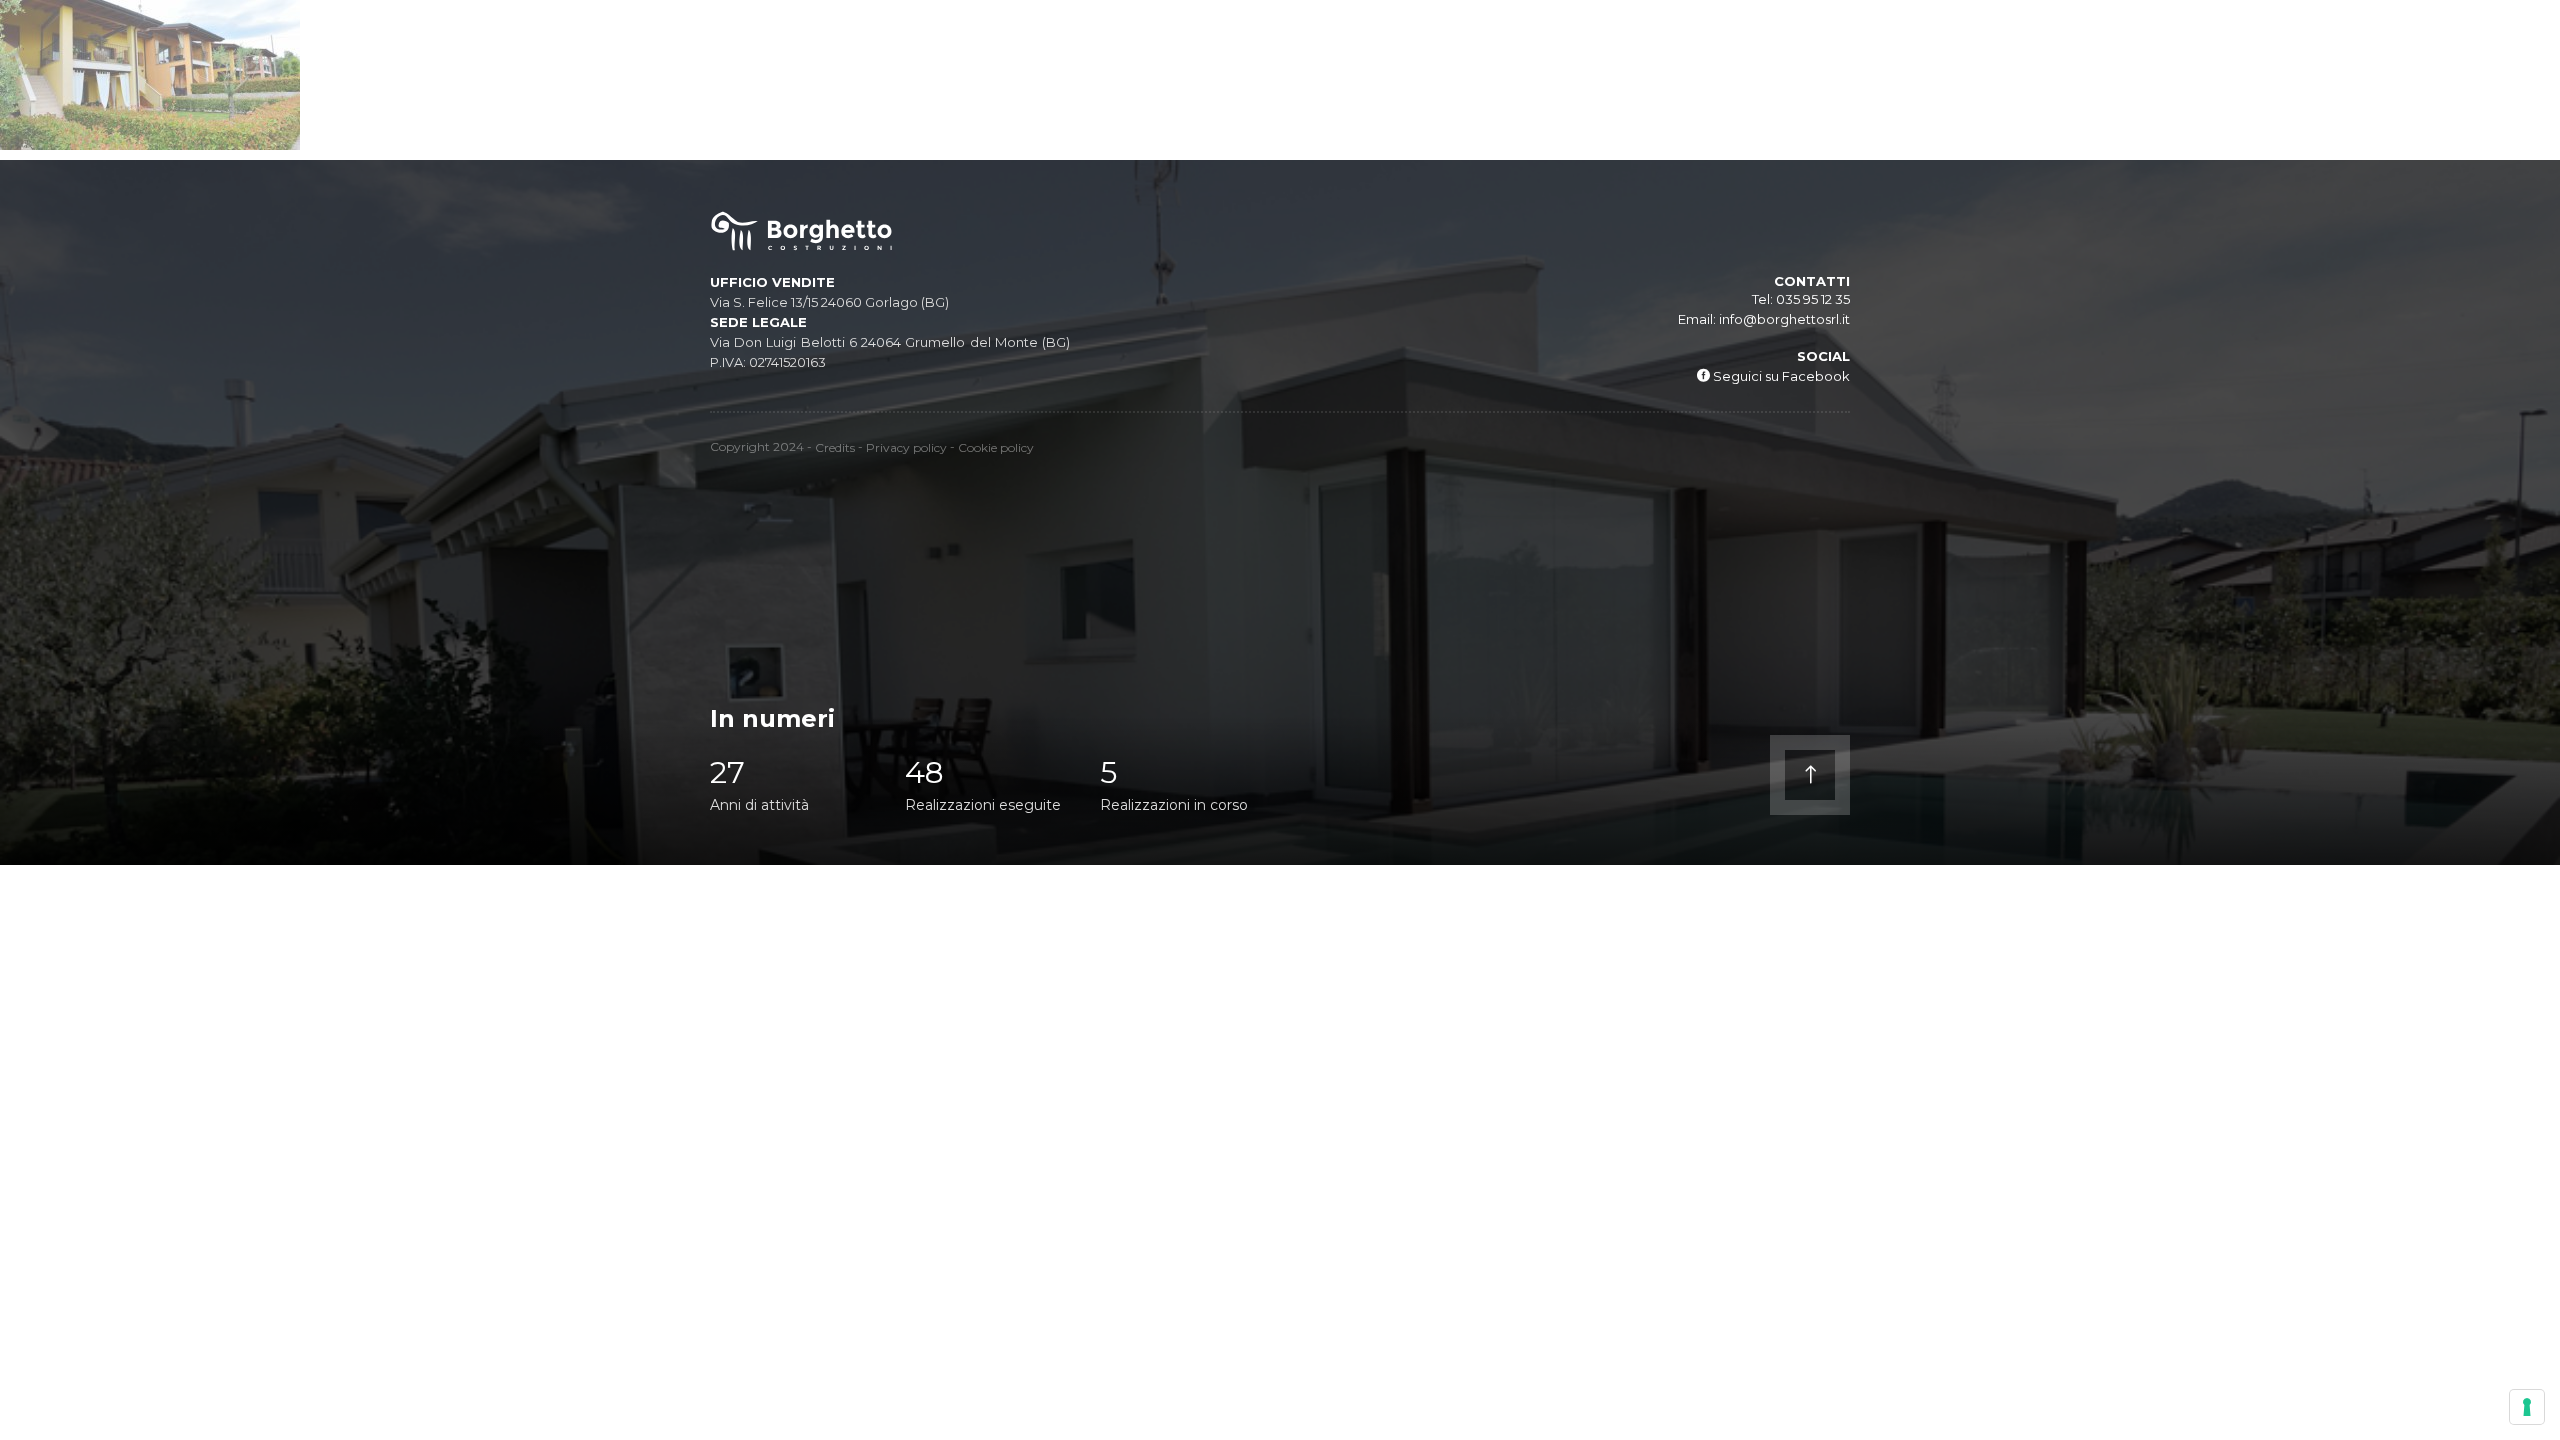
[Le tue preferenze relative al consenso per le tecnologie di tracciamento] (2527, 1407)
